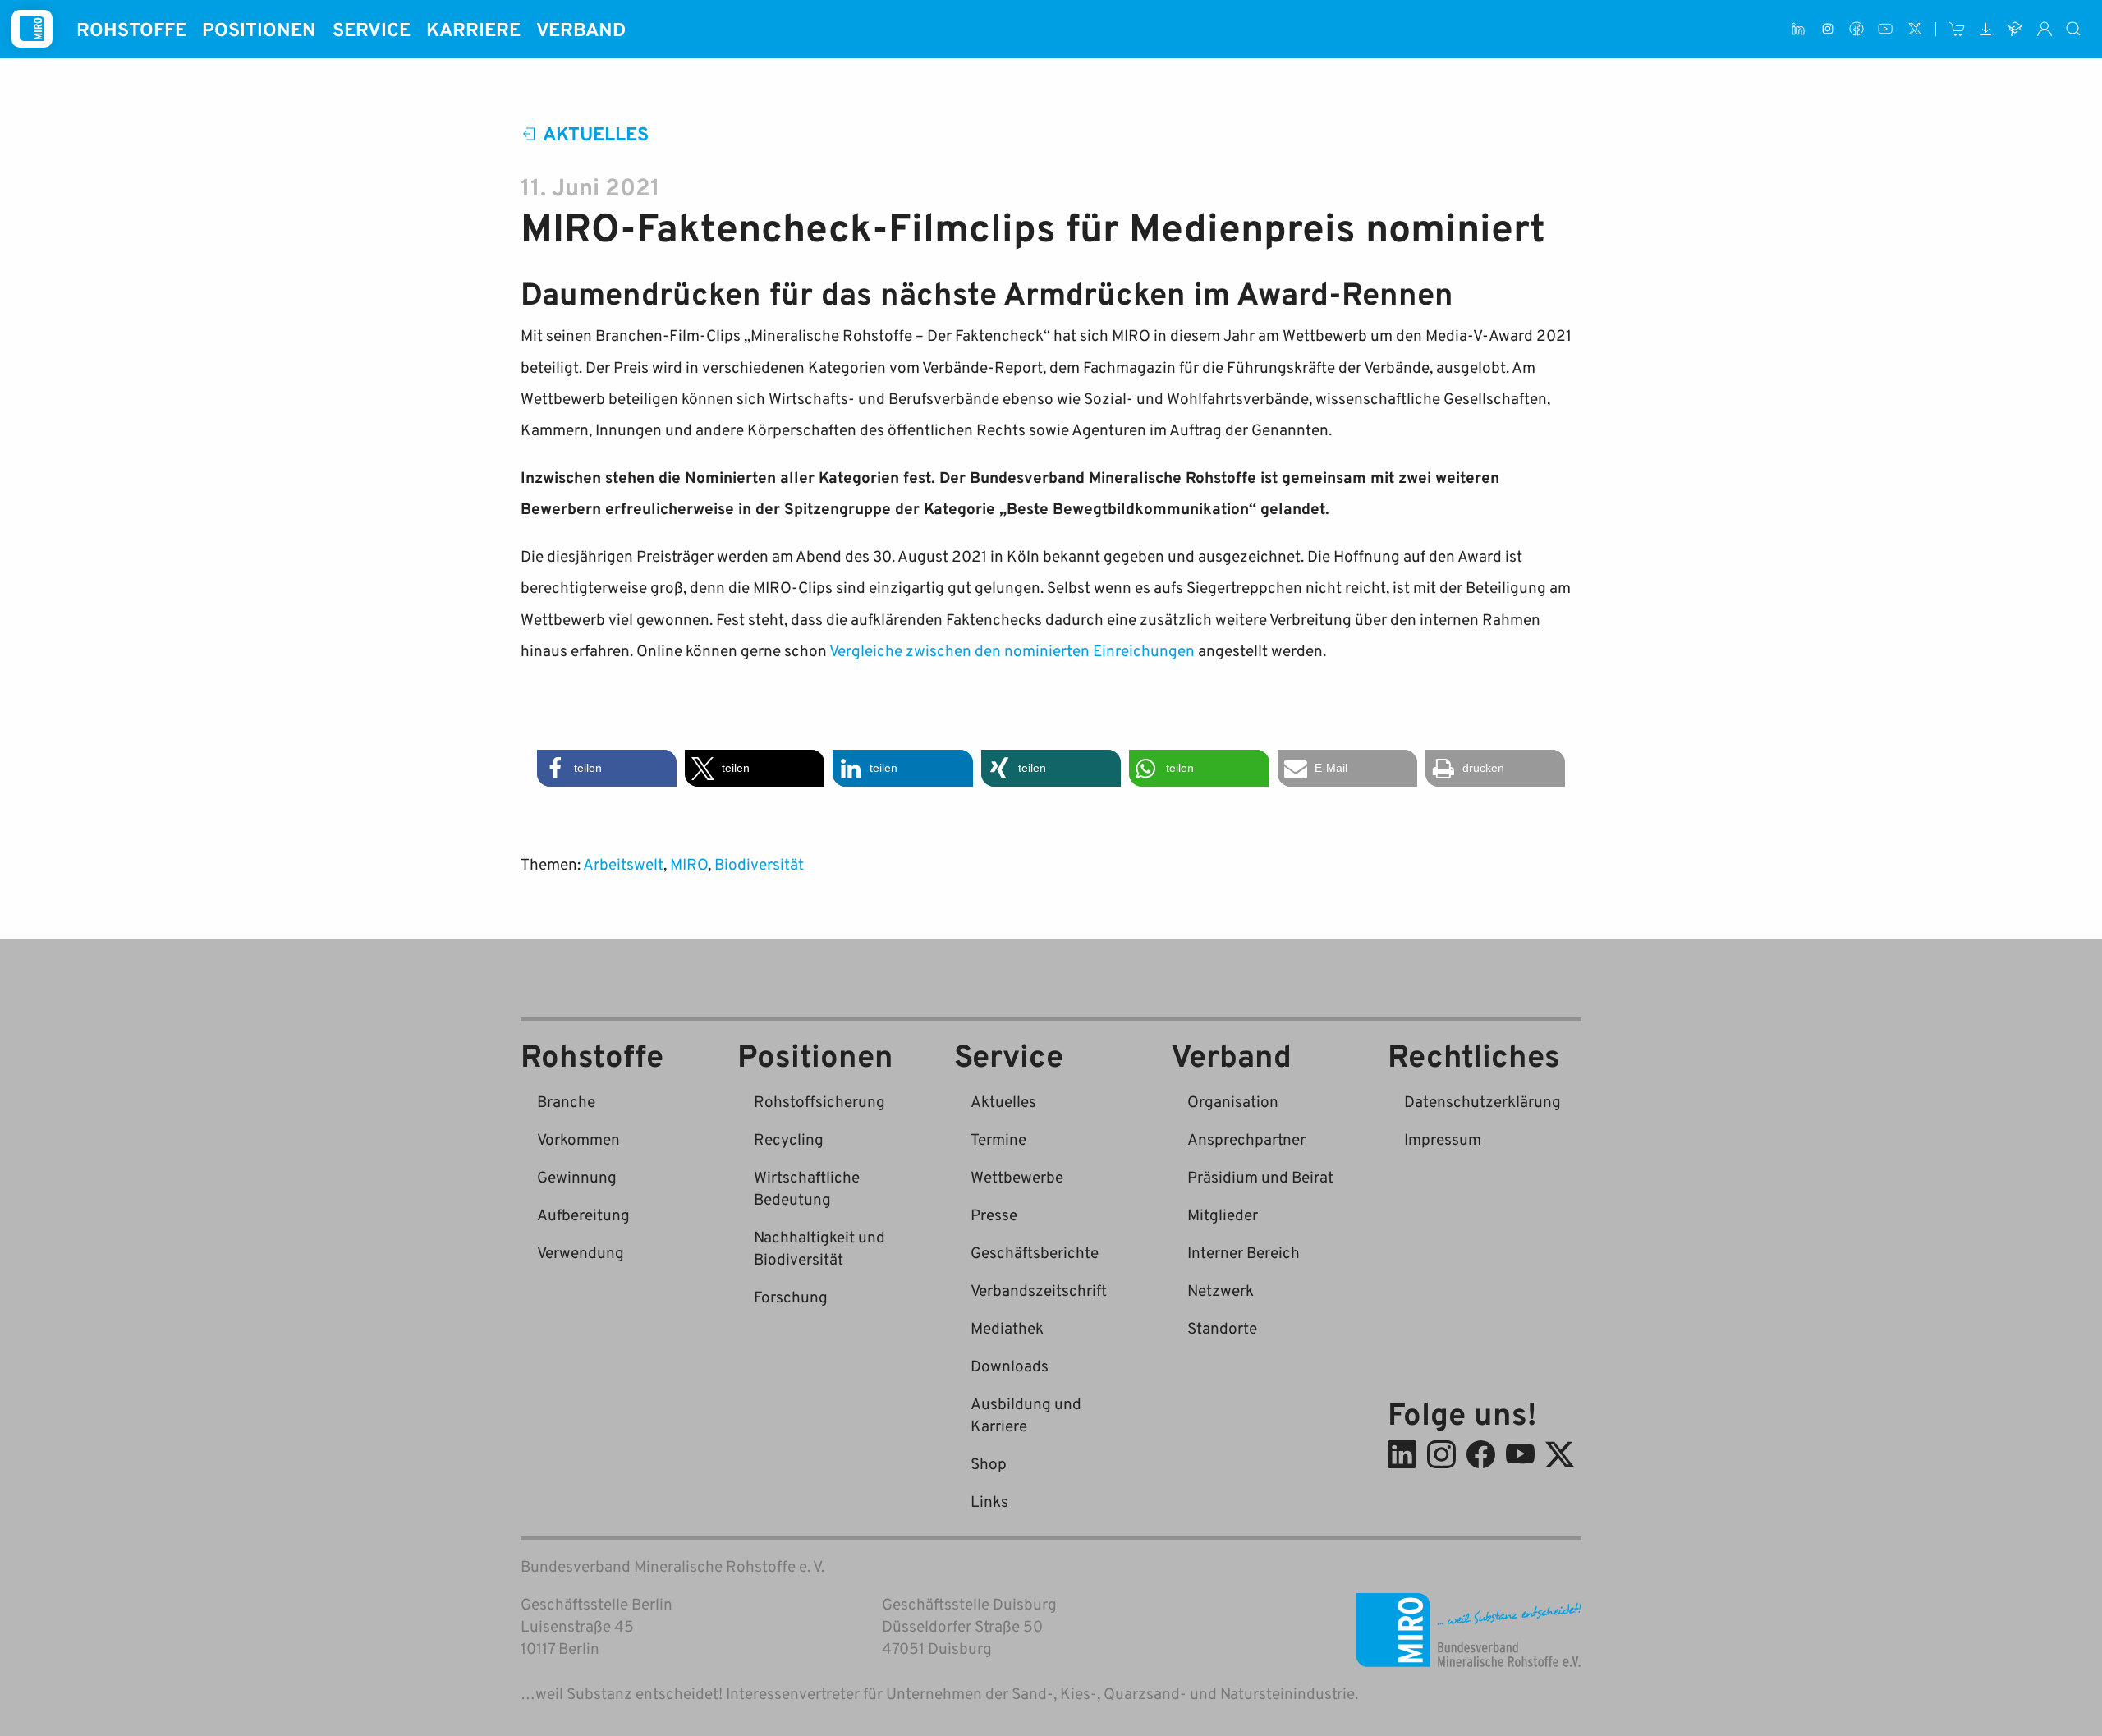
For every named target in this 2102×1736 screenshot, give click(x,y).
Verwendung (581, 1252)
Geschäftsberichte (1035, 1252)
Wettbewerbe (1017, 1176)
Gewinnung (577, 1176)
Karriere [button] (473, 29)
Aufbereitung (583, 1214)
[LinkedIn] (1799, 29)
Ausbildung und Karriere (1026, 1414)
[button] (607, 768)
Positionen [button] (259, 29)
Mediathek (1007, 1327)
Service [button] (372, 29)
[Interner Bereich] (2044, 29)
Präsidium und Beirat (1260, 1176)
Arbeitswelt (623, 863)
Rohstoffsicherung (819, 1101)
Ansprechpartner (1246, 1139)
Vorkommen (578, 1139)
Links (989, 1501)
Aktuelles (596, 133)
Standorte (1222, 1327)
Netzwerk (1221, 1290)
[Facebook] (1856, 29)
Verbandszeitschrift (1039, 1290)
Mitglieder (1223, 1214)
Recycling (789, 1139)
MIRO (689, 863)
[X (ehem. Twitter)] (1914, 29)
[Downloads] (1986, 29)
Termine (998, 1139)
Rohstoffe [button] (131, 29)
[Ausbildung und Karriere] (2015, 29)
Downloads (1010, 1365)
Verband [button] (581, 29)
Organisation (1233, 1101)
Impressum (1443, 1139)
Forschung (791, 1296)
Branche (566, 1101)
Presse (994, 1214)
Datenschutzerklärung (1482, 1101)
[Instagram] (1827, 29)
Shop (989, 1463)
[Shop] (1957, 29)
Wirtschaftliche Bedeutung (807, 1187)
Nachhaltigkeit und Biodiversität (819, 1247)
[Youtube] (1886, 29)
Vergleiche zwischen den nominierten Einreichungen (1012, 650)
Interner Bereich (1244, 1252)
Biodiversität (759, 863)
